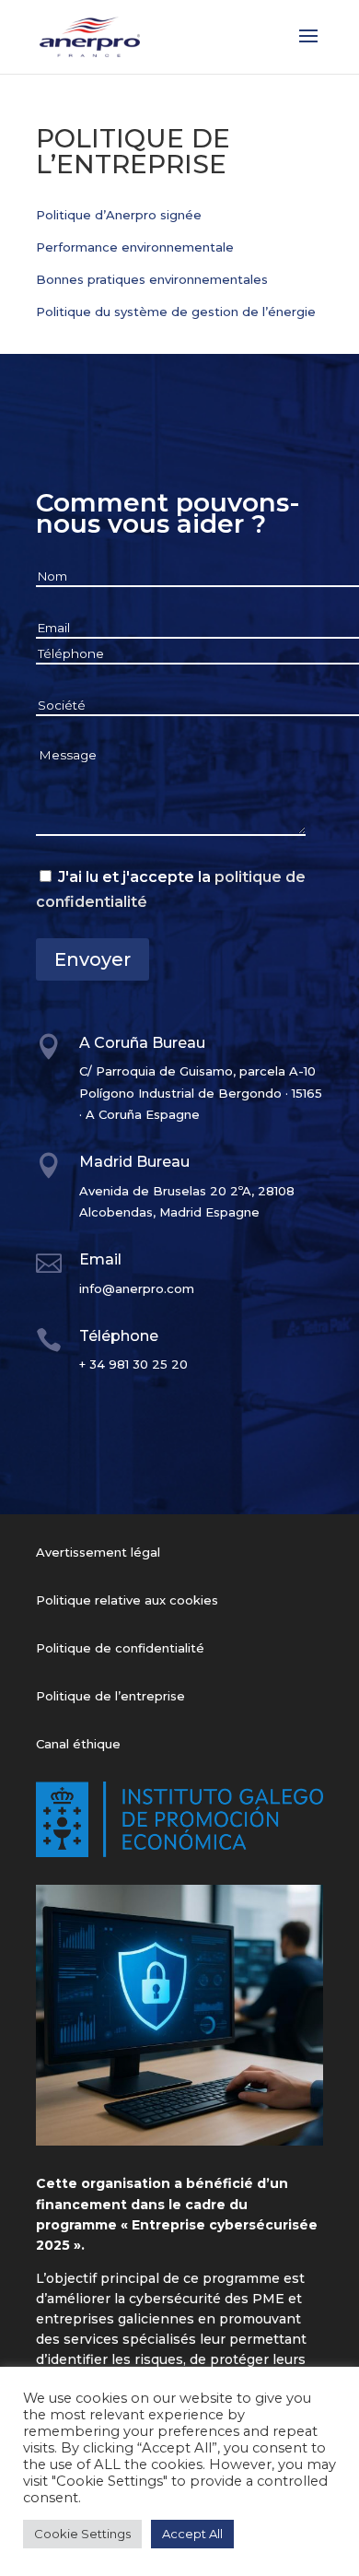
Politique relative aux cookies (127, 1600)
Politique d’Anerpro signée (119, 215)
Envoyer (93, 959)
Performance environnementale (135, 247)
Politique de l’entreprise (110, 1696)
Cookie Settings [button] (82, 2534)
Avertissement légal (98, 1552)
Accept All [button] (192, 2534)
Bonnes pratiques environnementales (152, 279)
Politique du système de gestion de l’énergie (176, 312)
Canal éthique (78, 1744)
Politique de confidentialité (120, 1648)
